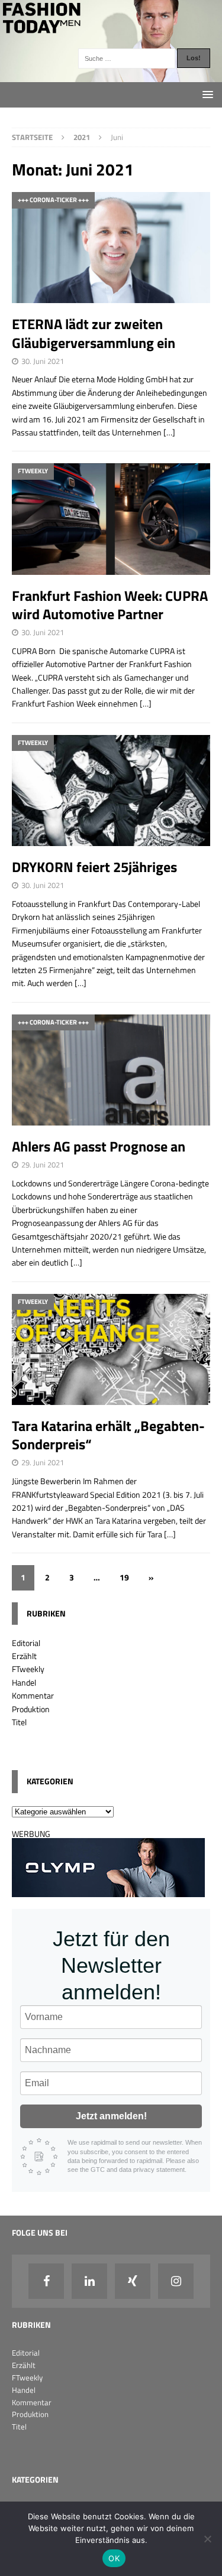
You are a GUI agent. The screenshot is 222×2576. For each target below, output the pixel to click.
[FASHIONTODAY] (111, 75)
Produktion (31, 1709)
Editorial (26, 1643)
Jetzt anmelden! (111, 2116)
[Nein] (207, 2539)
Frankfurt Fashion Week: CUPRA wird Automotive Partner (110, 605)
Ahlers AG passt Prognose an (99, 1146)
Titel (19, 1722)
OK (114, 2558)
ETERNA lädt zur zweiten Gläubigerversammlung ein (94, 333)
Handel (24, 1682)
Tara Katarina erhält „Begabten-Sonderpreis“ (108, 1435)
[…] (169, 432)
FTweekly (28, 1669)
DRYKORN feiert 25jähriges (94, 867)
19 (124, 1577)
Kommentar (33, 1695)
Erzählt (24, 1656)
